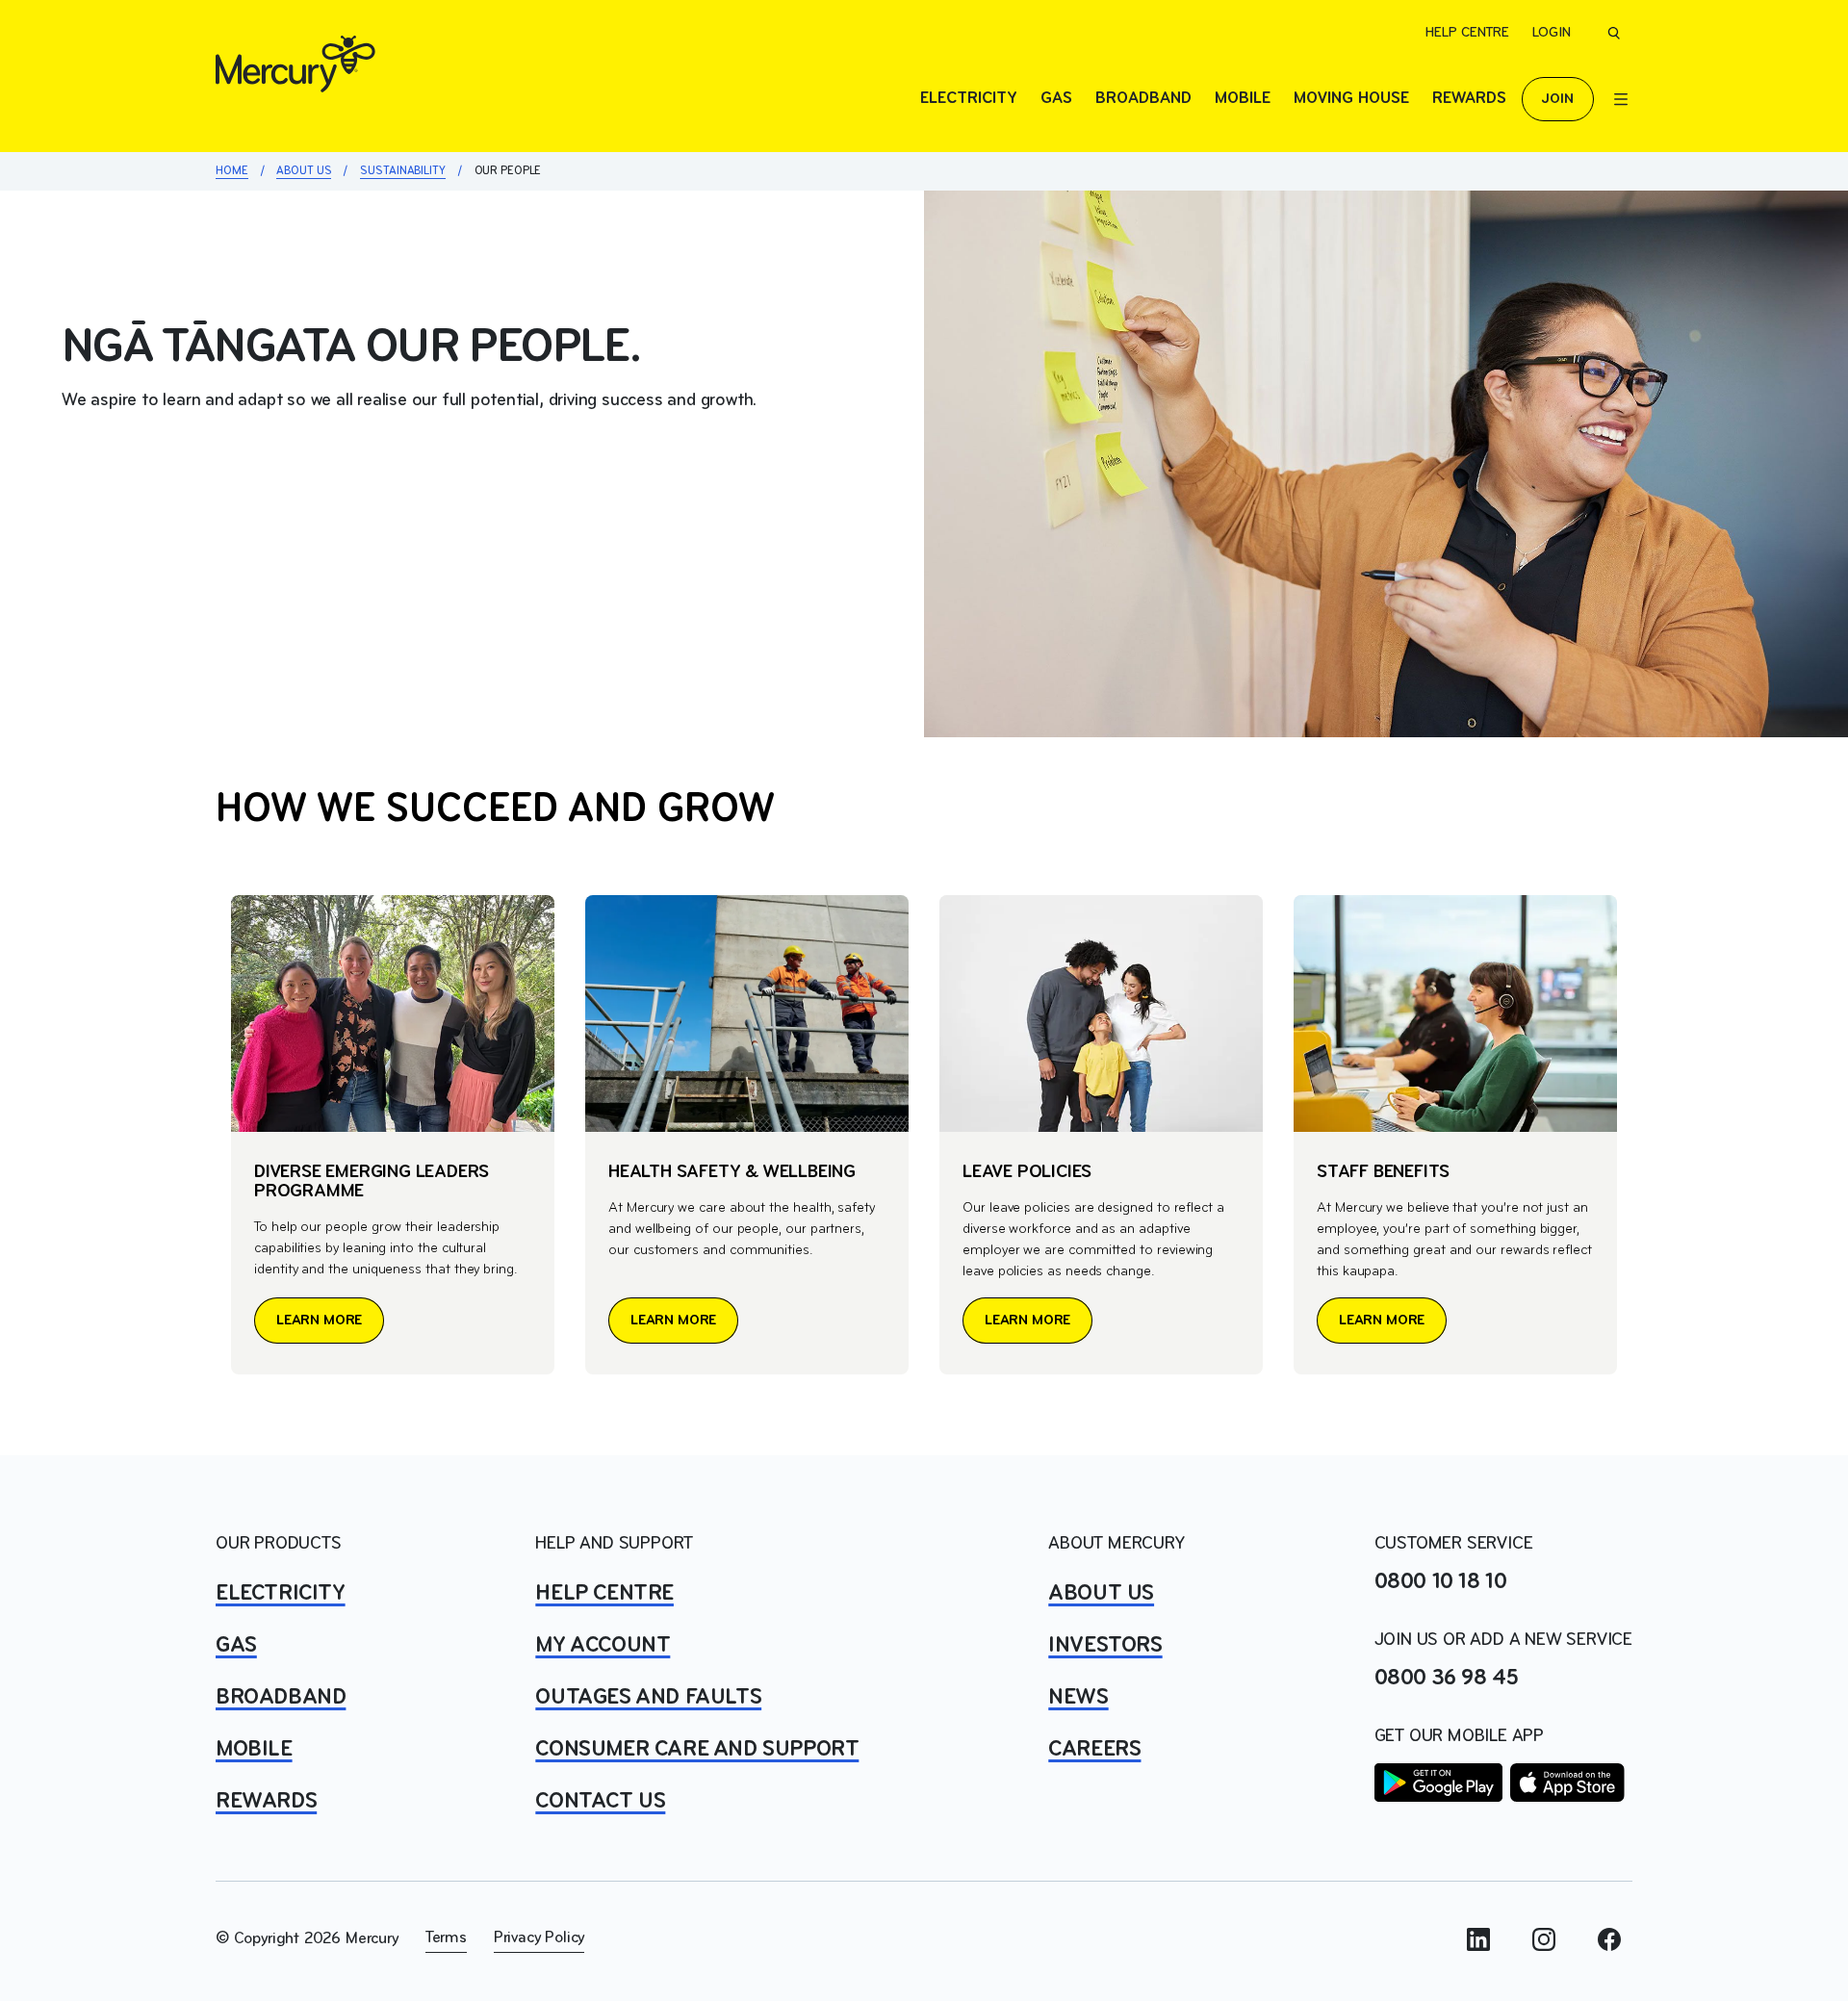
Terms (446, 1938)
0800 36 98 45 (1447, 1679)
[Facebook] (1609, 1939)
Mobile (1243, 99)
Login (1552, 33)
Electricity (969, 99)
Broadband (1143, 99)
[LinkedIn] (1478, 1939)
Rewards (1469, 99)
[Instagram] (1544, 1939)
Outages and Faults (648, 1698)
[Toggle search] (1613, 33)
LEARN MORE (319, 1321)
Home (232, 171)
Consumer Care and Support (697, 1750)
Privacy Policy (539, 1938)
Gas (1056, 99)
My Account (603, 1646)
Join (1558, 99)
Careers (1094, 1750)
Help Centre (1467, 33)
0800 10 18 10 (1441, 1582)
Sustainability (402, 171)
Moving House (1351, 99)
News (1078, 1698)
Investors (1105, 1646)
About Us (304, 171)
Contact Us (600, 1802)
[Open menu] (1621, 99)
